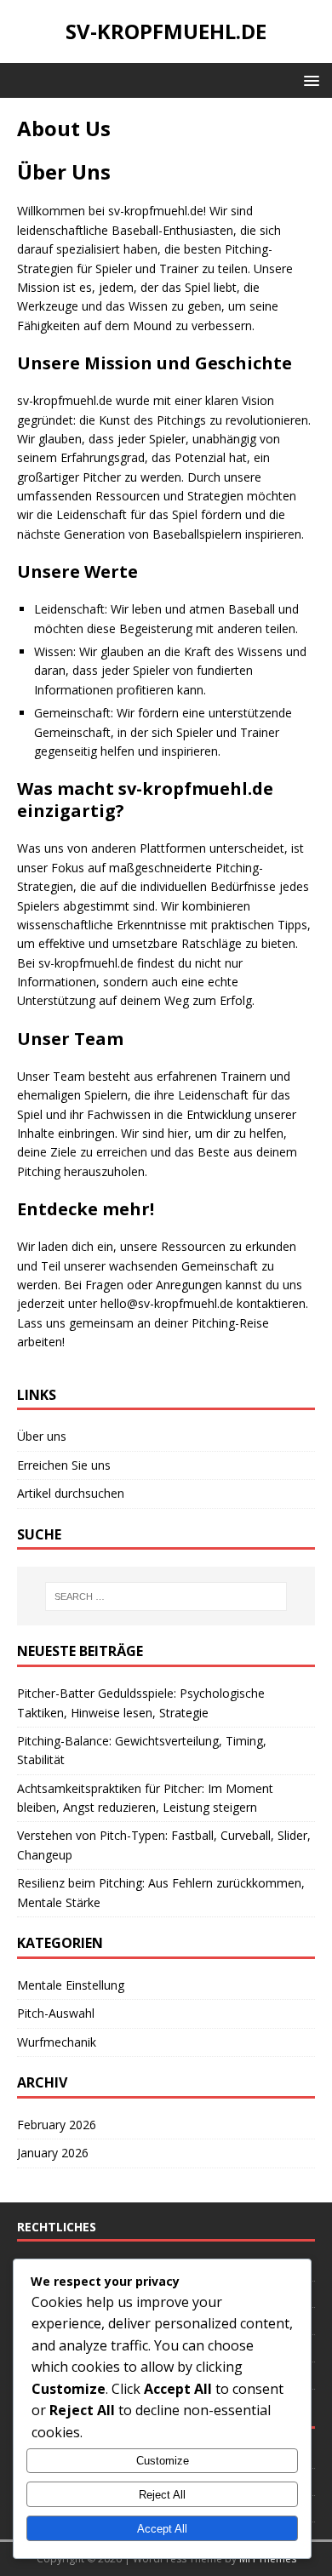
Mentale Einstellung (71, 1985)
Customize (163, 2461)
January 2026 (53, 2153)
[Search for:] (166, 1596)
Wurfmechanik (57, 2042)
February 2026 (57, 2125)
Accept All (162, 2529)
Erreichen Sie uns (64, 1465)
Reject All (162, 2495)
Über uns (42, 1436)
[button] (309, 80)
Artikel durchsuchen (71, 1493)
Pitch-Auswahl (56, 2013)
